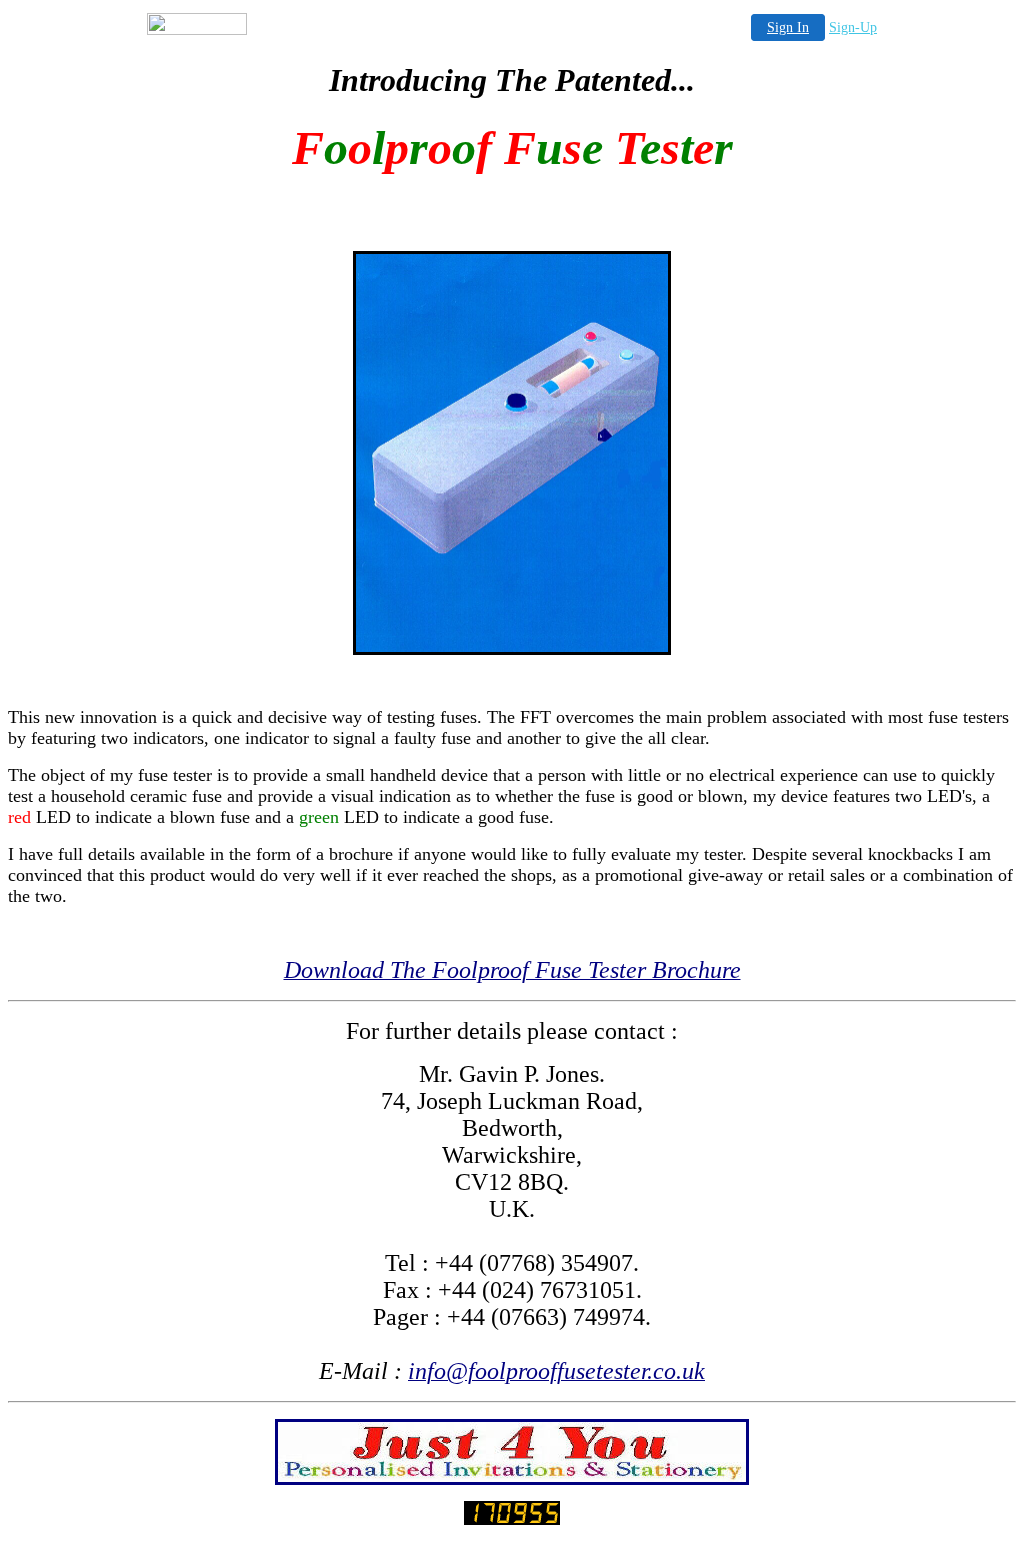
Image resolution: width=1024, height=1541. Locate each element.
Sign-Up (853, 27)
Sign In (788, 27)
